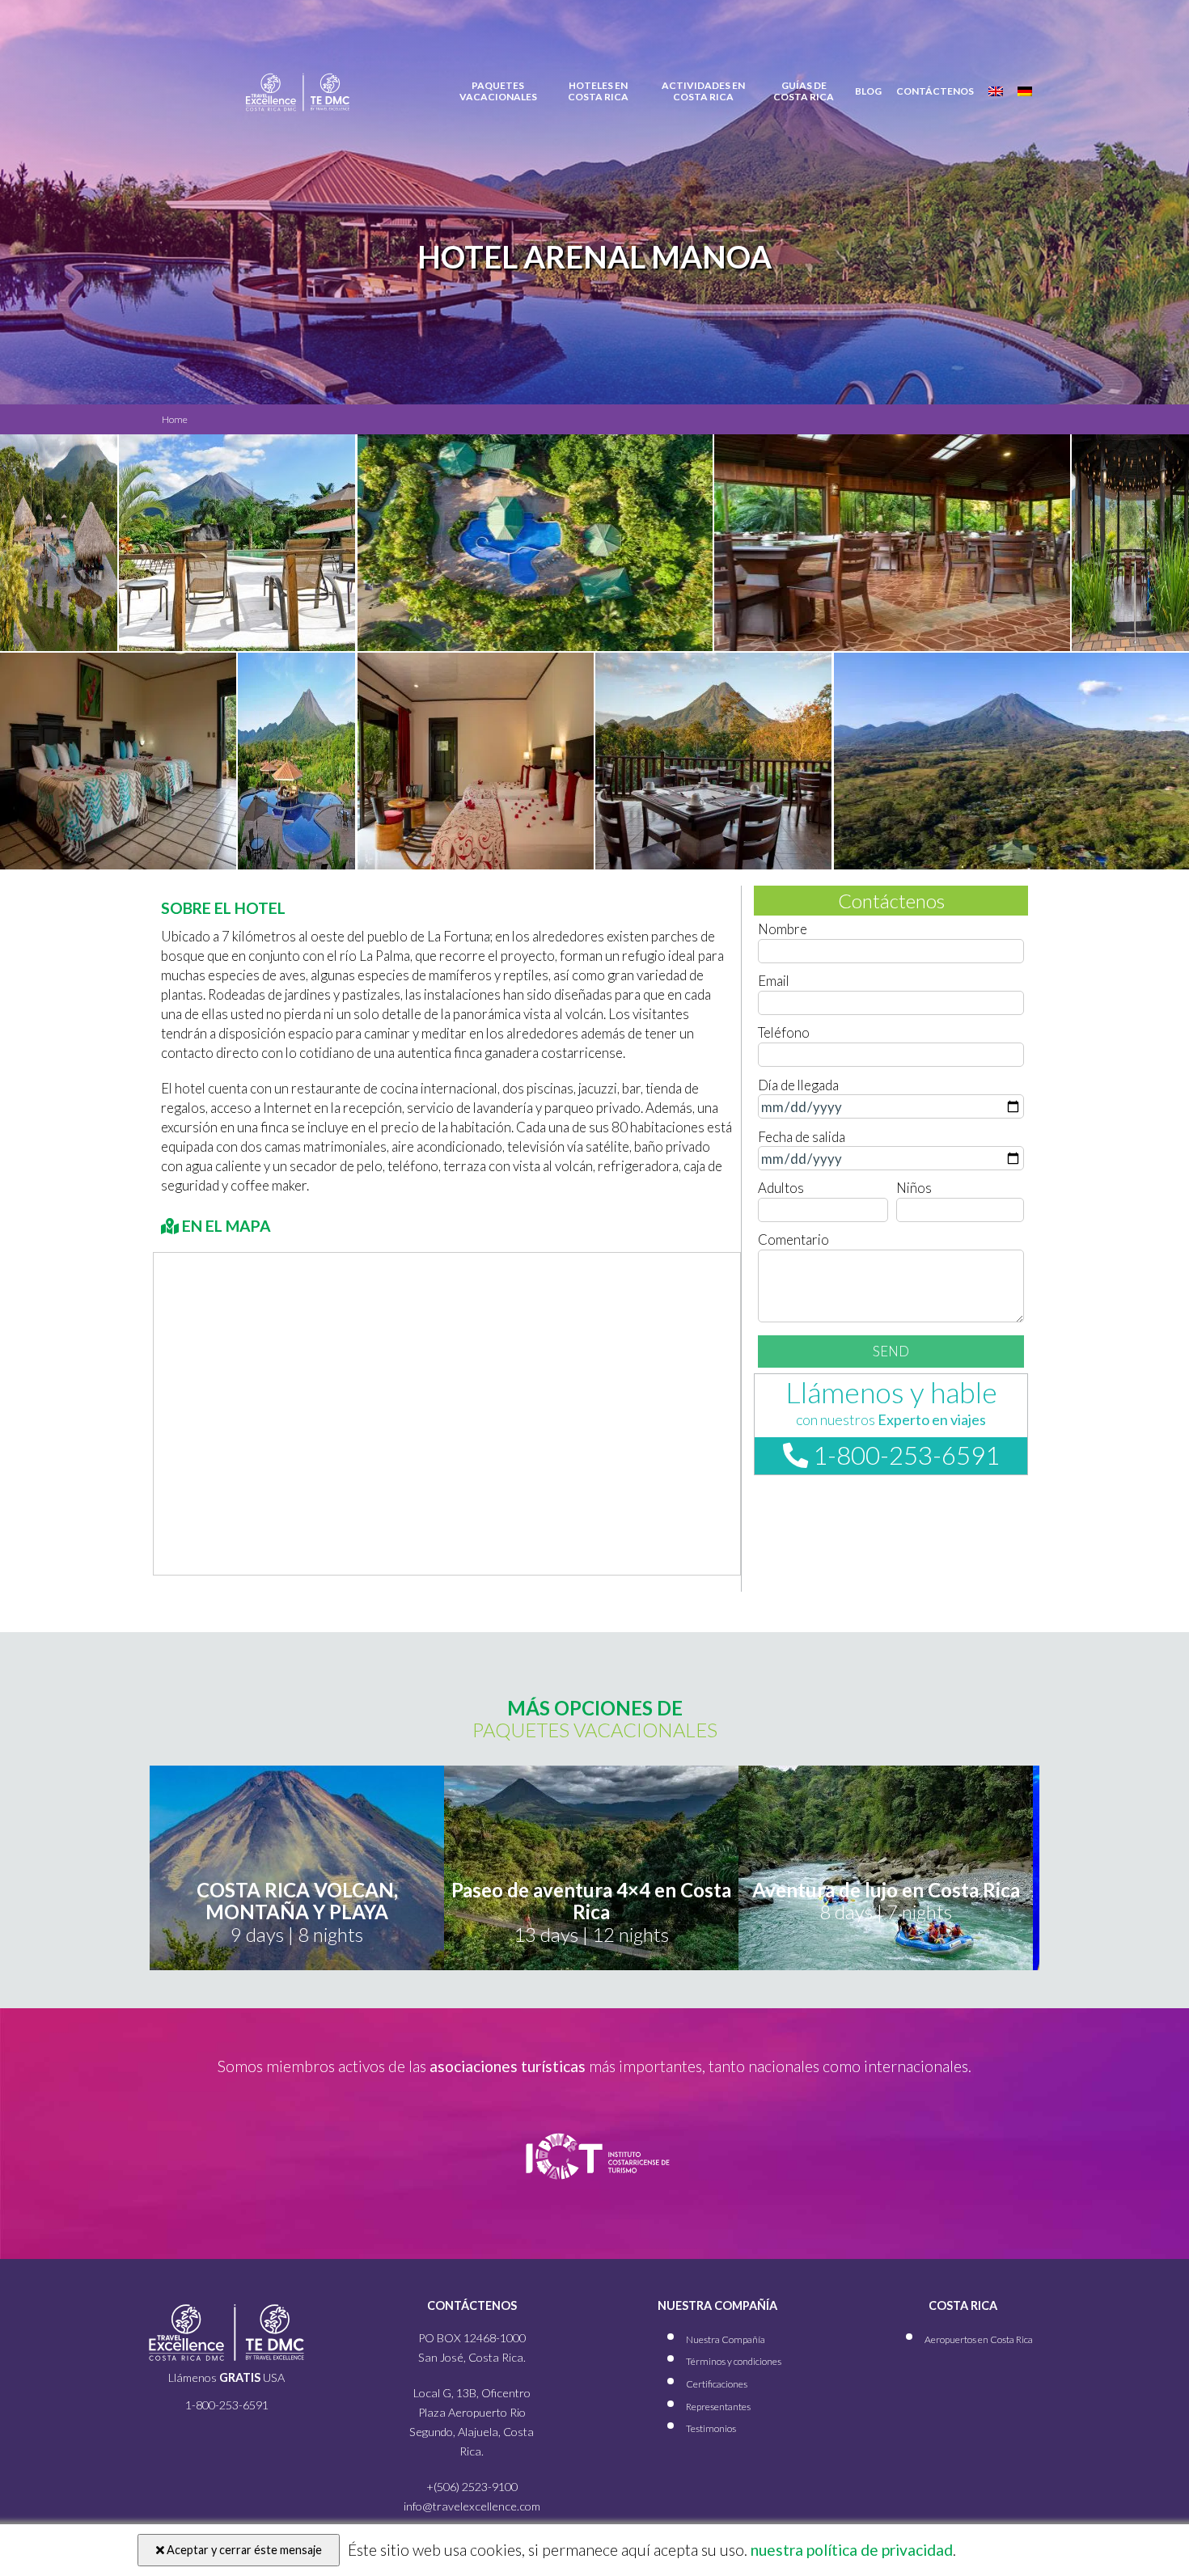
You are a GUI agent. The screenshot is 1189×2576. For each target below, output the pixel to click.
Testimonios (711, 2428)
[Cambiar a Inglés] (996, 91)
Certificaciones (717, 2384)
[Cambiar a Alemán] (1025, 91)
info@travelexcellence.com (472, 2506)
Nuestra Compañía (726, 2339)
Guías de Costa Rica (804, 91)
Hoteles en (598, 91)
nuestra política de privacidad (850, 2550)
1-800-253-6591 (904, 1455)
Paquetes (498, 91)
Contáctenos (935, 91)
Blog (868, 91)
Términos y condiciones (734, 2361)
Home (175, 419)
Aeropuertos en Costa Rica (979, 2339)
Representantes (718, 2407)
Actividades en (703, 91)
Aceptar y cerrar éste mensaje (243, 2550)
